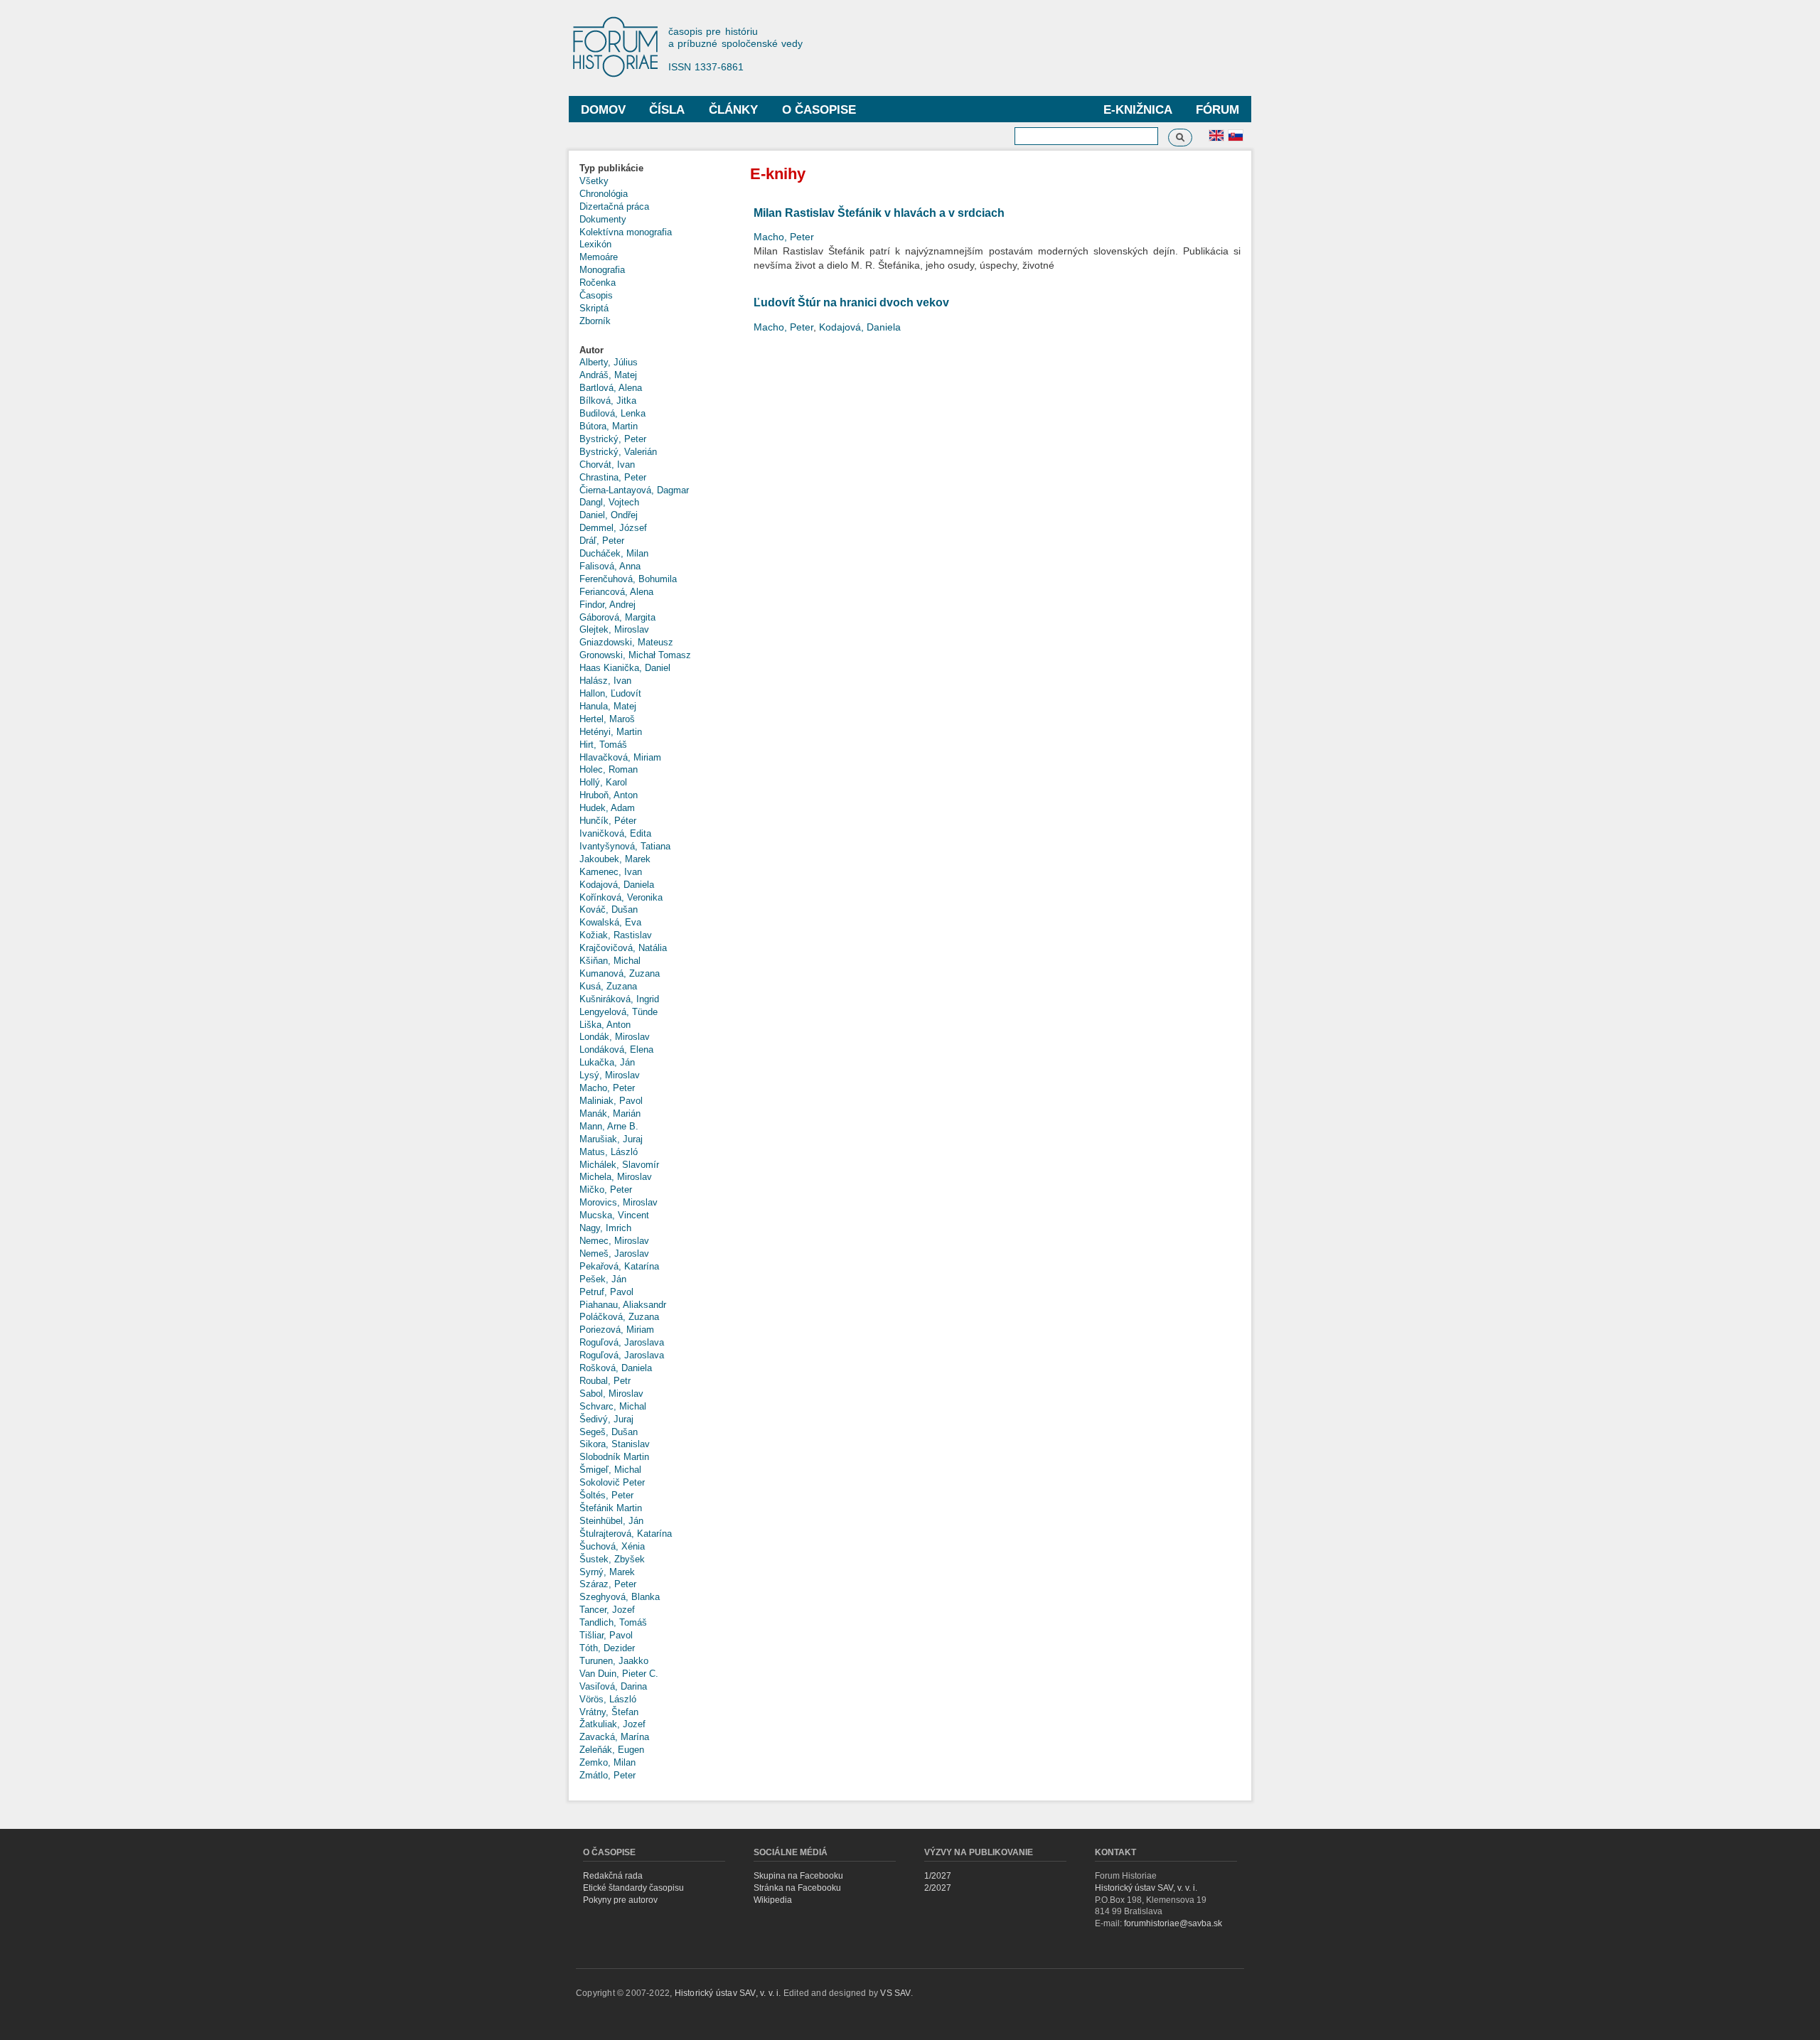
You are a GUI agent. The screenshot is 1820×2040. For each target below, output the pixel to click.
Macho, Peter (607, 1088)
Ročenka (598, 283)
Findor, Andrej (607, 605)
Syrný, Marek (607, 1572)
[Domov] (622, 48)
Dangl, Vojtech (609, 502)
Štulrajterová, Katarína (626, 1534)
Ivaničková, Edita (615, 833)
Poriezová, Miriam (617, 1330)
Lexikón (595, 244)
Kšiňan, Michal (610, 961)
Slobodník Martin (614, 1457)
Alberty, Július (609, 362)
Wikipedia (773, 1900)
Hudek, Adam (607, 808)
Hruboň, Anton (609, 795)
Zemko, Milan (607, 1762)
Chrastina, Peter (613, 477)
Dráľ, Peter (602, 541)
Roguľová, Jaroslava (622, 1342)
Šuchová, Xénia (612, 1546)
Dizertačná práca (614, 206)
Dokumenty (603, 219)
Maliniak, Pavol (611, 1101)
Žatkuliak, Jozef (612, 1724)
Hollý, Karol (603, 782)
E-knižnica (1138, 110)
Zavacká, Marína (614, 1737)
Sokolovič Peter (612, 1482)
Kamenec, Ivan (611, 872)
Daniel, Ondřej (609, 515)
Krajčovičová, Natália (623, 948)
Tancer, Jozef (607, 1610)
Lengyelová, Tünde (619, 1012)
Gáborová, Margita (617, 617)
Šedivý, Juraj (606, 1419)
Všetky (594, 181)
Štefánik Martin (611, 1508)
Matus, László (609, 1152)
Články (733, 110)
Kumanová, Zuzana (620, 973)
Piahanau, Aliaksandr (623, 1305)
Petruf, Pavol (606, 1292)
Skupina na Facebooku (798, 1876)
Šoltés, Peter (606, 1495)
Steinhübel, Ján (611, 1521)
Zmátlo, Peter (607, 1775)
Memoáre (599, 257)
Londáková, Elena (616, 1049)
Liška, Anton (605, 1025)
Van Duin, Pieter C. (619, 1674)
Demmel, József (613, 528)
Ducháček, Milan (614, 553)
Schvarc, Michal (613, 1406)
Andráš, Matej (608, 375)
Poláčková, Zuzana (619, 1317)
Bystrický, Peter (613, 439)
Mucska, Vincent (614, 1215)
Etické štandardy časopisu (633, 1888)
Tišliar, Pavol (606, 1635)
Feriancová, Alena (616, 592)
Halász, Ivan (605, 681)
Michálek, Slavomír (619, 1165)
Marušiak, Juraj (611, 1139)
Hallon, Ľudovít (610, 693)
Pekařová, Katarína (619, 1266)
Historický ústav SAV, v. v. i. (1146, 1888)
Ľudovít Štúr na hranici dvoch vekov (851, 302)
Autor (591, 350)
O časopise (819, 110)
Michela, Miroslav (616, 1177)
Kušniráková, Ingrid (619, 999)
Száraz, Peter (608, 1584)
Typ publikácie (611, 168)
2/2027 (938, 1888)
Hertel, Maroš (607, 719)
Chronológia (604, 194)
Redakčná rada (613, 1876)
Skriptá (594, 308)
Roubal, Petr (605, 1381)
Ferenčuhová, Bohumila (628, 579)
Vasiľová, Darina (613, 1686)
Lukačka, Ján (607, 1062)
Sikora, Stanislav (615, 1444)
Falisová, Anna (610, 566)
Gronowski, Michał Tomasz (635, 655)
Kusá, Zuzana (608, 986)
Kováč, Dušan (609, 909)
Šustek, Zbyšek (612, 1559)
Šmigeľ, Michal (610, 1470)
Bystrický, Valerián (618, 452)
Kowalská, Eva (610, 922)
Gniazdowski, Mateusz (626, 642)
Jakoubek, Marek (615, 859)
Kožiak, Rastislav (616, 935)
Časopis (596, 295)
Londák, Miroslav (615, 1037)
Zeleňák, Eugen (612, 1750)
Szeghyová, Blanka (620, 1597)
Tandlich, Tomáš (613, 1622)
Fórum (1217, 110)
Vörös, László (608, 1699)
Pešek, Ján (603, 1279)
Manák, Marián (610, 1113)
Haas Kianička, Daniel (625, 668)
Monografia (602, 270)
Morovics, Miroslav (619, 1202)
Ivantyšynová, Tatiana (625, 846)
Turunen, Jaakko (614, 1661)
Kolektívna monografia (626, 232)
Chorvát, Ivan (607, 465)
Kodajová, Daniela (617, 885)
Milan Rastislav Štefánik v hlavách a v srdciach (879, 213)
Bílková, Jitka (608, 401)
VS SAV (895, 1993)
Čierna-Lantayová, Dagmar (634, 490)
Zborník (595, 321)
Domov (603, 110)
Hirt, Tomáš (603, 745)
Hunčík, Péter (608, 821)
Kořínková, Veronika (621, 897)
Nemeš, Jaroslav (614, 1253)
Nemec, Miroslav (614, 1241)
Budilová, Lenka (612, 413)
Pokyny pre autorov (620, 1900)
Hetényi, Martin (611, 732)
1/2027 (938, 1876)
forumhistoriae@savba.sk (1173, 1923)
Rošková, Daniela (616, 1368)
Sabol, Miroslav (611, 1394)
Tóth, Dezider (607, 1648)
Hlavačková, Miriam (620, 757)
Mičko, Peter (606, 1190)
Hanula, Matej (608, 706)
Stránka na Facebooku (797, 1888)
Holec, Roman (609, 769)
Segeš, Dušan (609, 1432)
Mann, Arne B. (609, 1126)
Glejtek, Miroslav (614, 629)
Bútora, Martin (609, 426)
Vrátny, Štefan (609, 1712)
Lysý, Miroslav (610, 1075)
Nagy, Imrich (605, 1228)
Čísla (667, 110)
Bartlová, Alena (611, 388)
